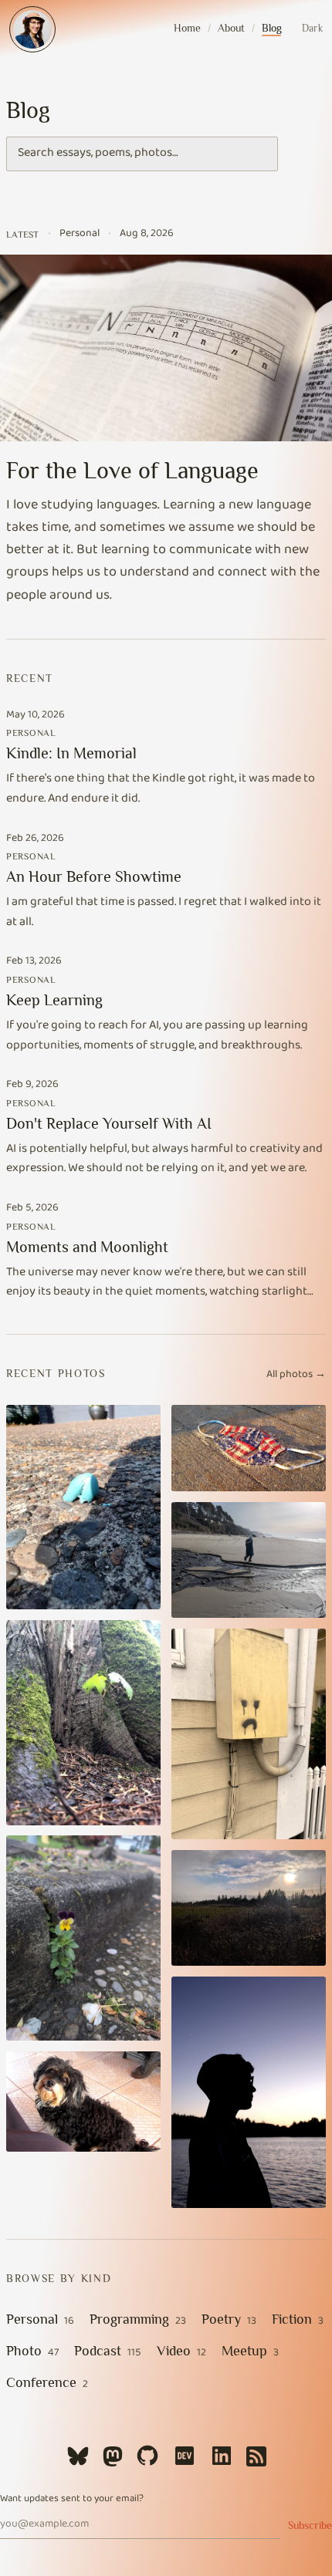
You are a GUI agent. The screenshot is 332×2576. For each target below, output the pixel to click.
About (231, 28)
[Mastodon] (113, 2456)
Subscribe (310, 2525)
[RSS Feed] (256, 2456)
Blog (272, 28)
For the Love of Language (132, 471)
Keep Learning (54, 1000)
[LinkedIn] (222, 2456)
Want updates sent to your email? (72, 2500)
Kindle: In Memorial (71, 753)
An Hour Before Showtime (94, 876)
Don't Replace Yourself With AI (109, 1123)
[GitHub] (147, 2456)
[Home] (32, 29)
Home (187, 28)
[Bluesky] (78, 2456)
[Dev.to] (185, 2456)
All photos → (296, 1376)
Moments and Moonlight (87, 1247)
